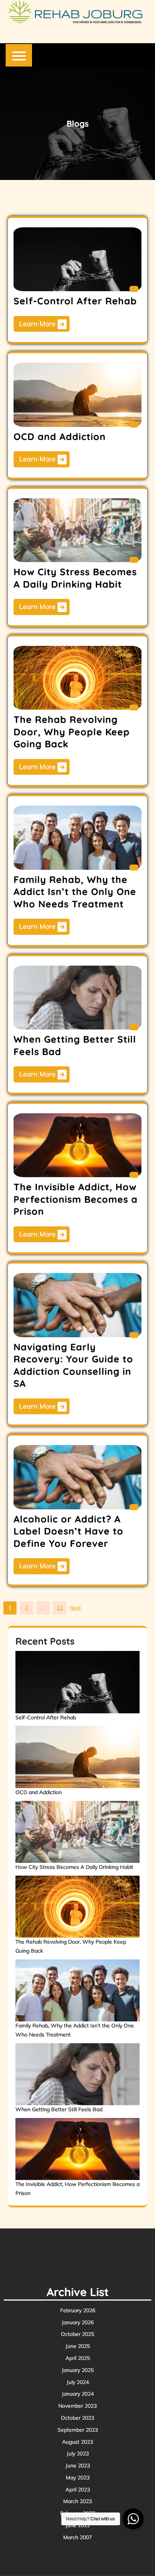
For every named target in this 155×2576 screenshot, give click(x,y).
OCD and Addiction (60, 436)
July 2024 (78, 2382)
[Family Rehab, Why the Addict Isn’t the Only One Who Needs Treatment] (78, 1990)
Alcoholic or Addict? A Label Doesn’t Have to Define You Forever (68, 1531)
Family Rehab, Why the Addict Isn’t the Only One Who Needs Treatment (75, 892)
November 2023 (77, 2406)
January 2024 (78, 2394)
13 (59, 1608)
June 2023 (78, 2466)
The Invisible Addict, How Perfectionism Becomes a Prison (76, 1199)
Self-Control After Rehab (75, 301)
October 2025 (77, 2334)
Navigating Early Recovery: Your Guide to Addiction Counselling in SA (73, 1365)
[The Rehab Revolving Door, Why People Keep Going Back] (78, 1907)
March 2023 (77, 2501)
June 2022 (78, 2525)
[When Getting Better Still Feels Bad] (78, 2074)
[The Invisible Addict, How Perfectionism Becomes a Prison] (78, 2149)
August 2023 (77, 2442)
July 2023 (78, 2454)
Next (75, 1608)
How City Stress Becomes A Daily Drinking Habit (75, 578)
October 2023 (77, 2418)
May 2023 (78, 2478)
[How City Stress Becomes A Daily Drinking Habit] (78, 1832)
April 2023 (78, 2490)
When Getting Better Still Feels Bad (59, 2109)
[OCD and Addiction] (78, 1757)
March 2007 (77, 2537)
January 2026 (78, 2322)
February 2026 (78, 2310)
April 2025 (78, 2358)
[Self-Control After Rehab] (78, 1682)
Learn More (38, 324)
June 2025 (78, 2346)
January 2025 (78, 2370)
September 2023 (78, 2430)
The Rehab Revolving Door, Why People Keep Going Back (72, 732)
